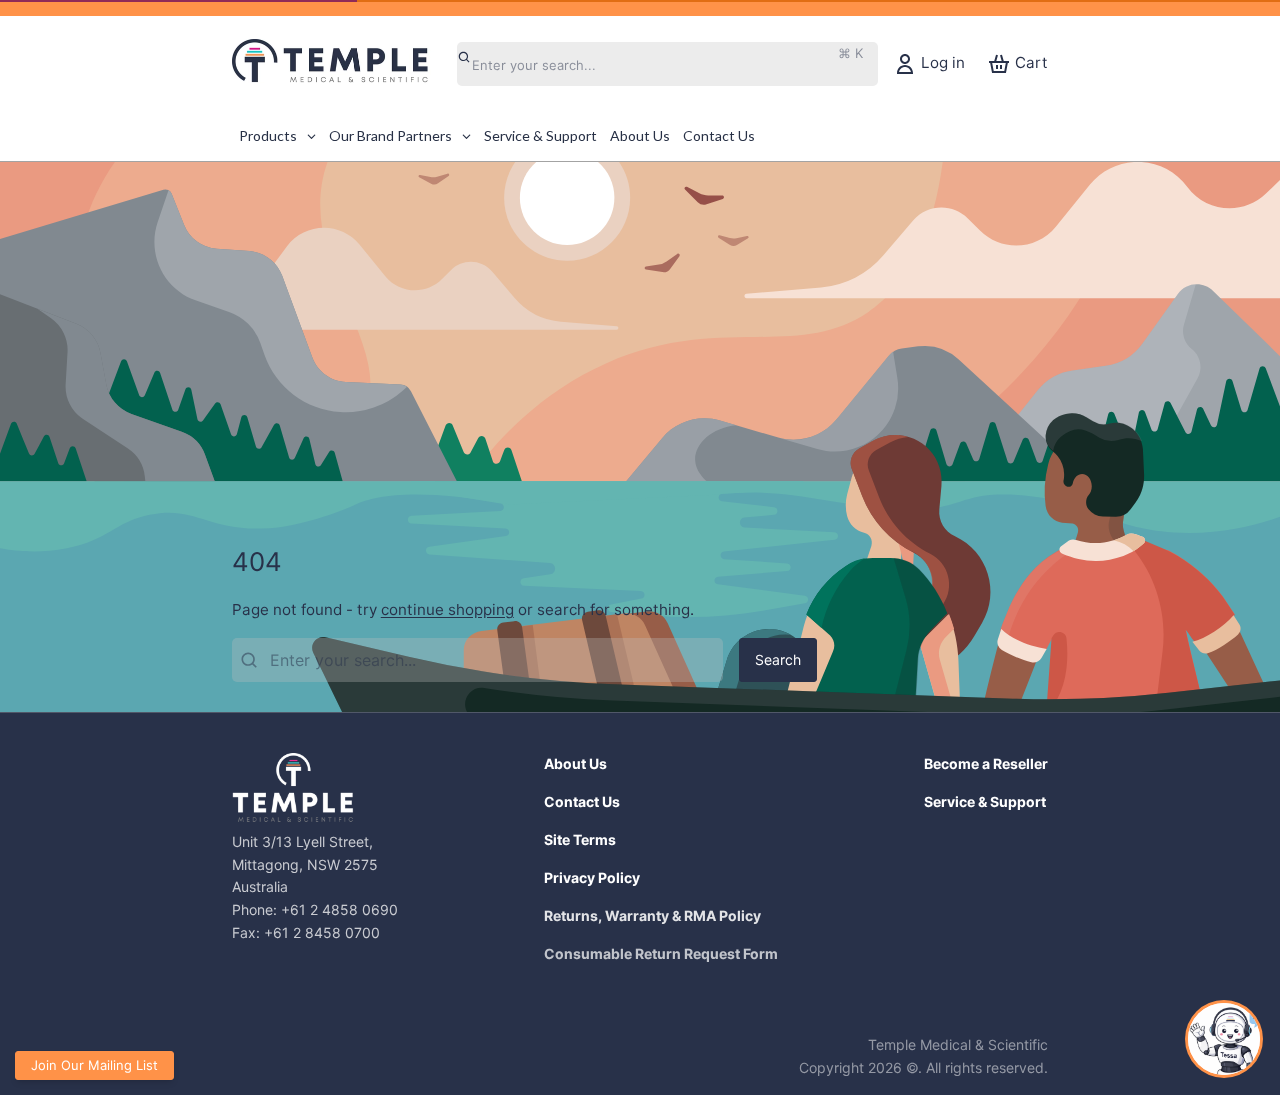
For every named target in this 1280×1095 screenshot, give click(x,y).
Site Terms (580, 839)
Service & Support (985, 801)
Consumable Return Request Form (661, 953)
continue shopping (447, 609)
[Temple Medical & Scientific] (340, 64)
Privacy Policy (592, 877)
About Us (575, 763)
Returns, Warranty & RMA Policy (652, 915)
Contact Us (582, 801)
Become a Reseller (986, 763)
